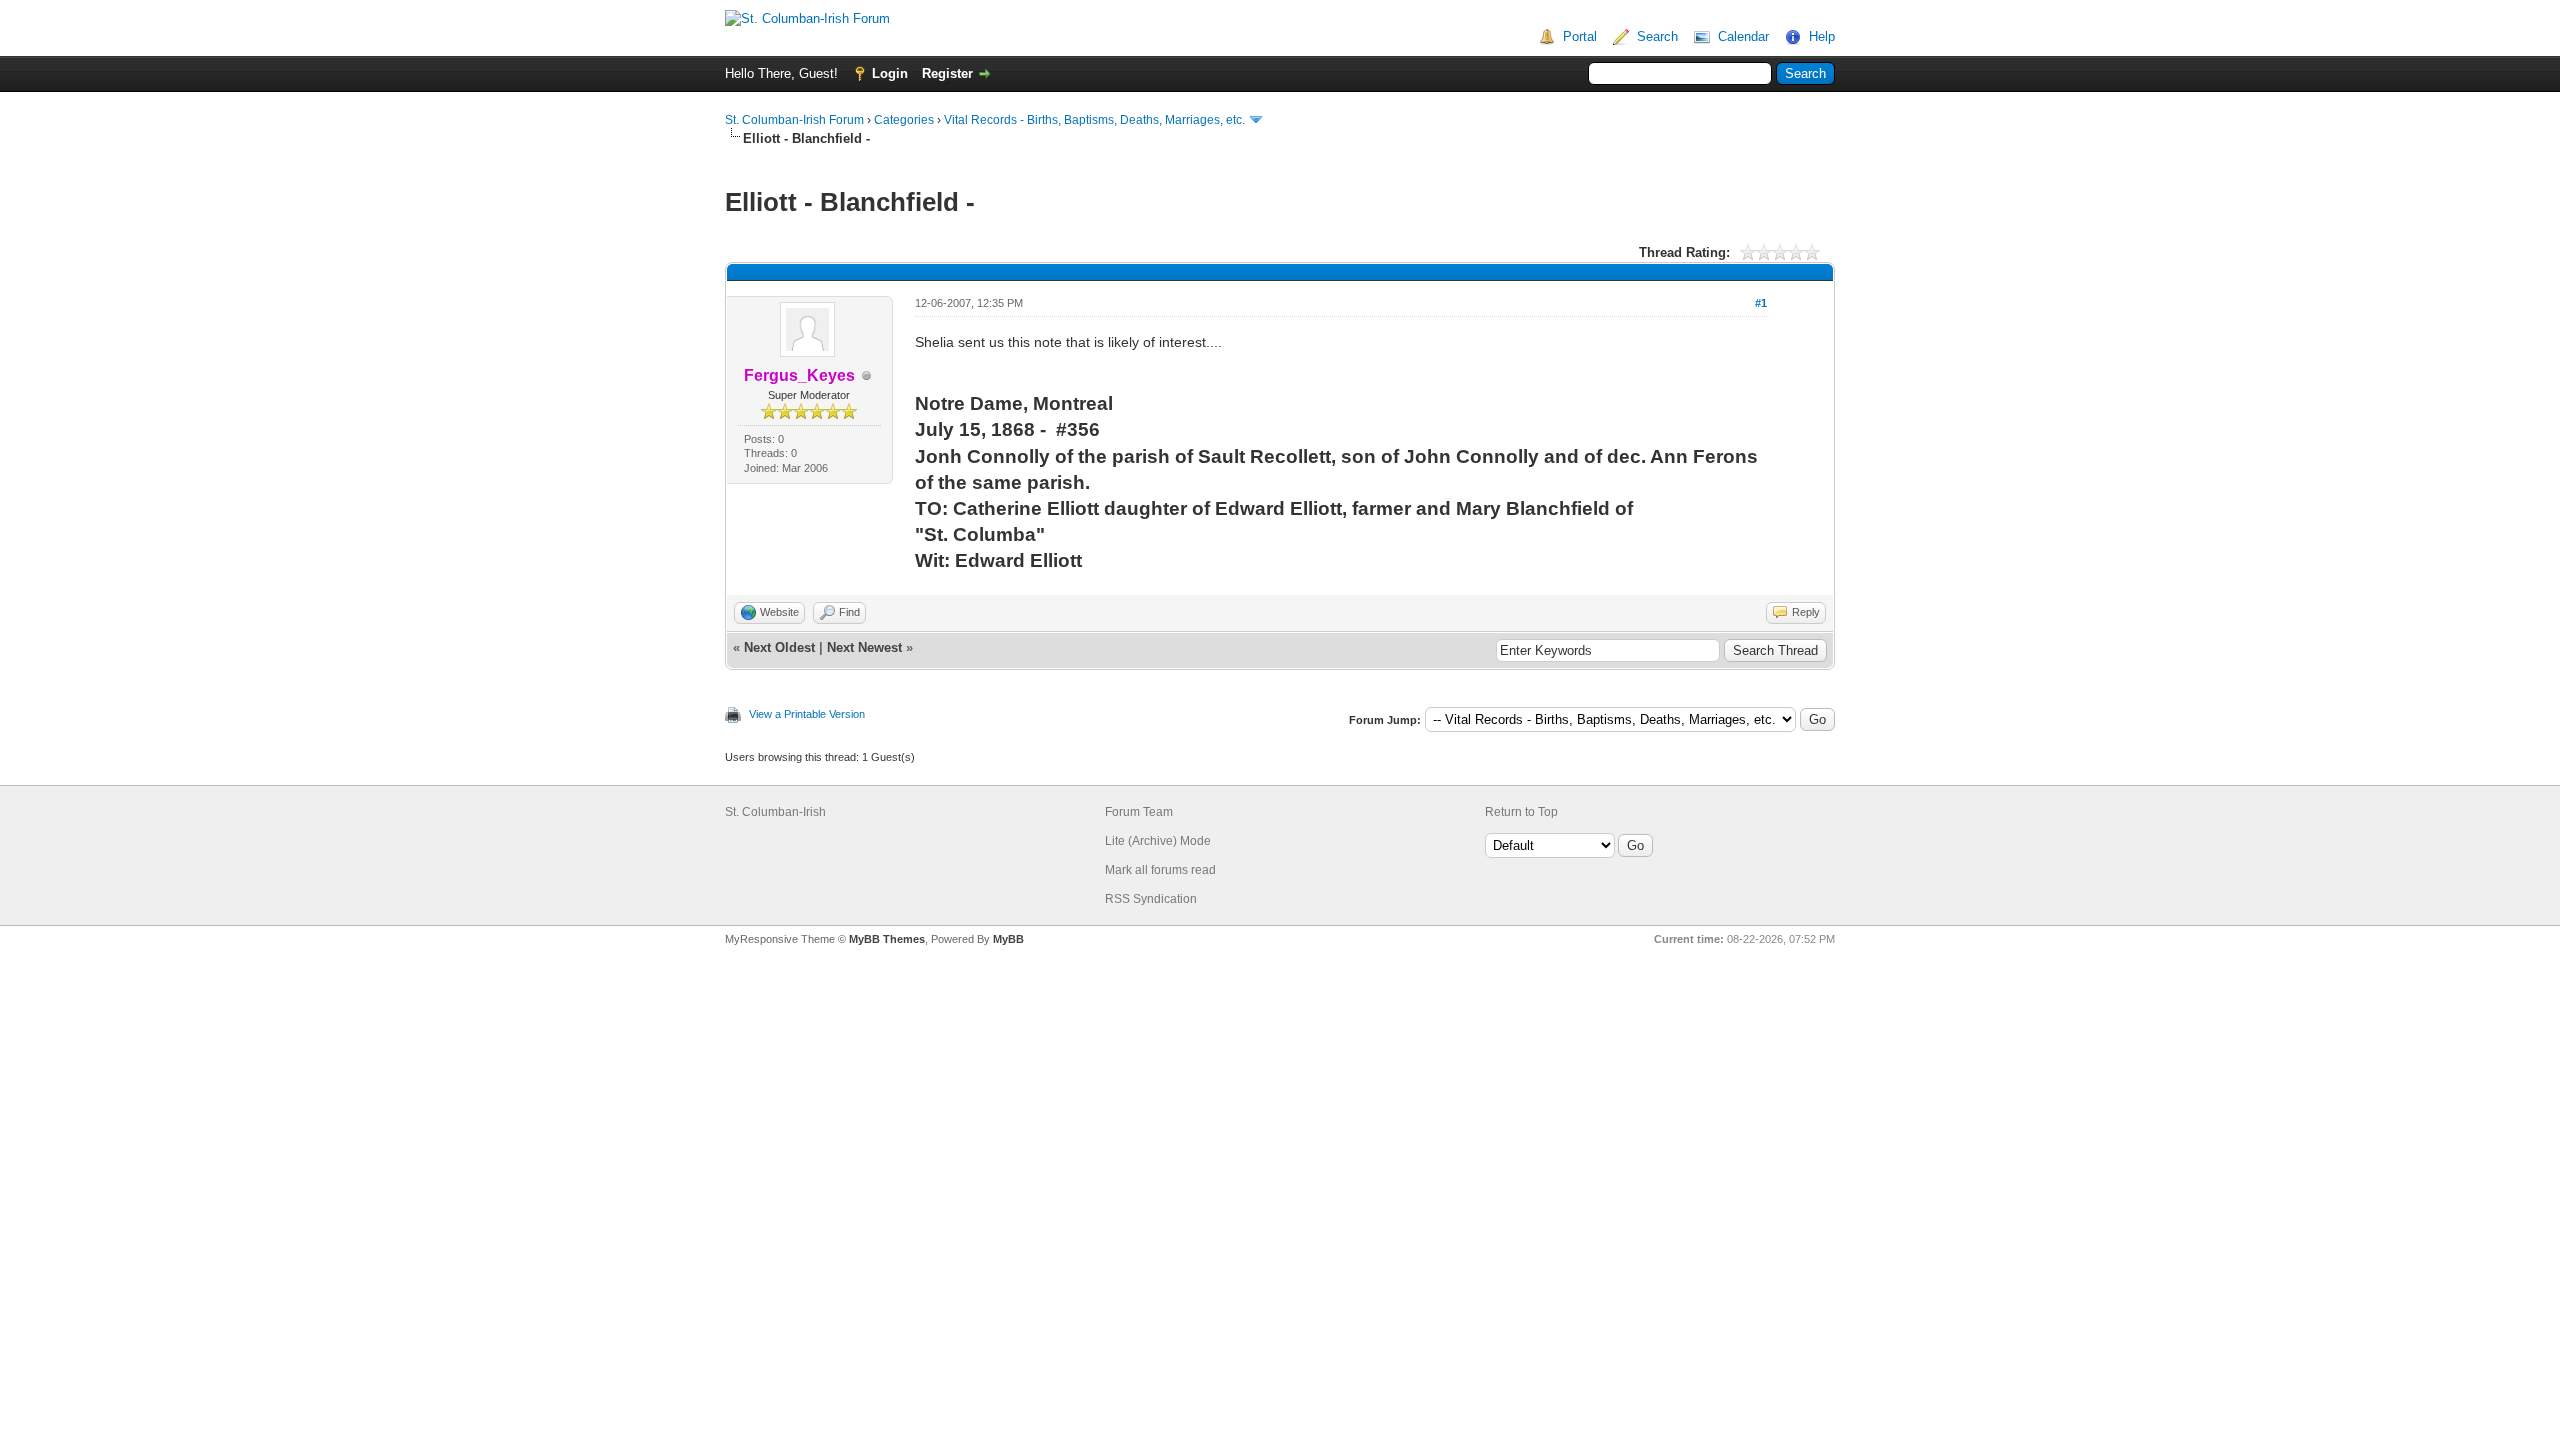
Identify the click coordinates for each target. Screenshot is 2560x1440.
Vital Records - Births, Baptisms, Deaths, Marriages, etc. (1094, 120)
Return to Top (1521, 812)
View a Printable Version (807, 714)
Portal (1580, 36)
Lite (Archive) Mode (1158, 841)
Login (890, 73)
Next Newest (864, 647)
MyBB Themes (887, 939)
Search (1657, 36)
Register (947, 73)
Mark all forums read (1160, 870)
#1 (1761, 303)
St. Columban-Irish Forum (794, 120)
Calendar (1743, 36)
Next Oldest (779, 647)
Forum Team (1139, 812)
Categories (904, 120)
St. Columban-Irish (775, 812)
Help (1822, 36)
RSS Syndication (1151, 899)
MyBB (1008, 939)
